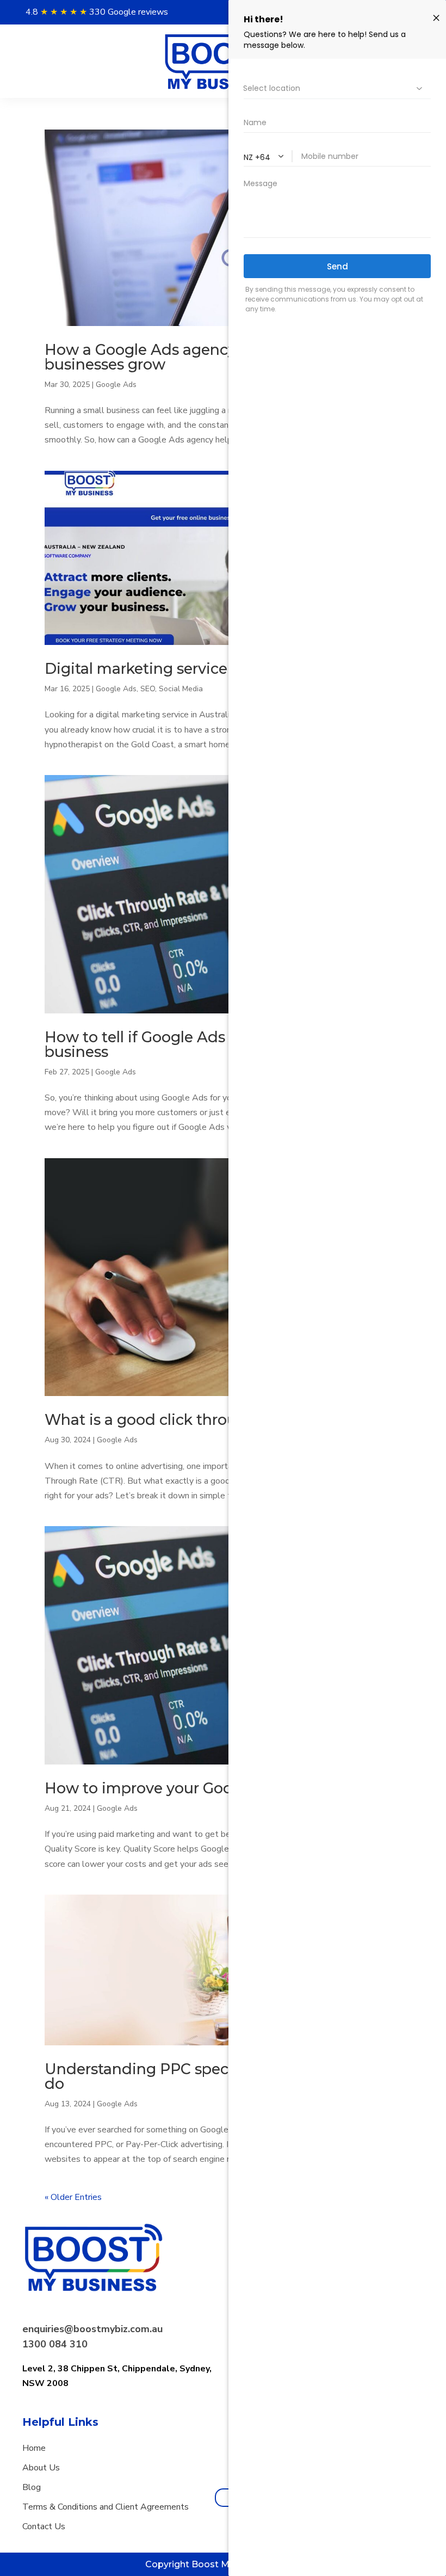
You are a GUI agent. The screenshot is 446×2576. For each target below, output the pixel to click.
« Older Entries (73, 2197)
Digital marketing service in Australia (179, 669)
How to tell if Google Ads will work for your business (200, 1044)
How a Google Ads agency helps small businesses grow (183, 357)
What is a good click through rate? (170, 1420)
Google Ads (116, 385)
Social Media (181, 689)
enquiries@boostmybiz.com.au (92, 2329)
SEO (148, 689)
